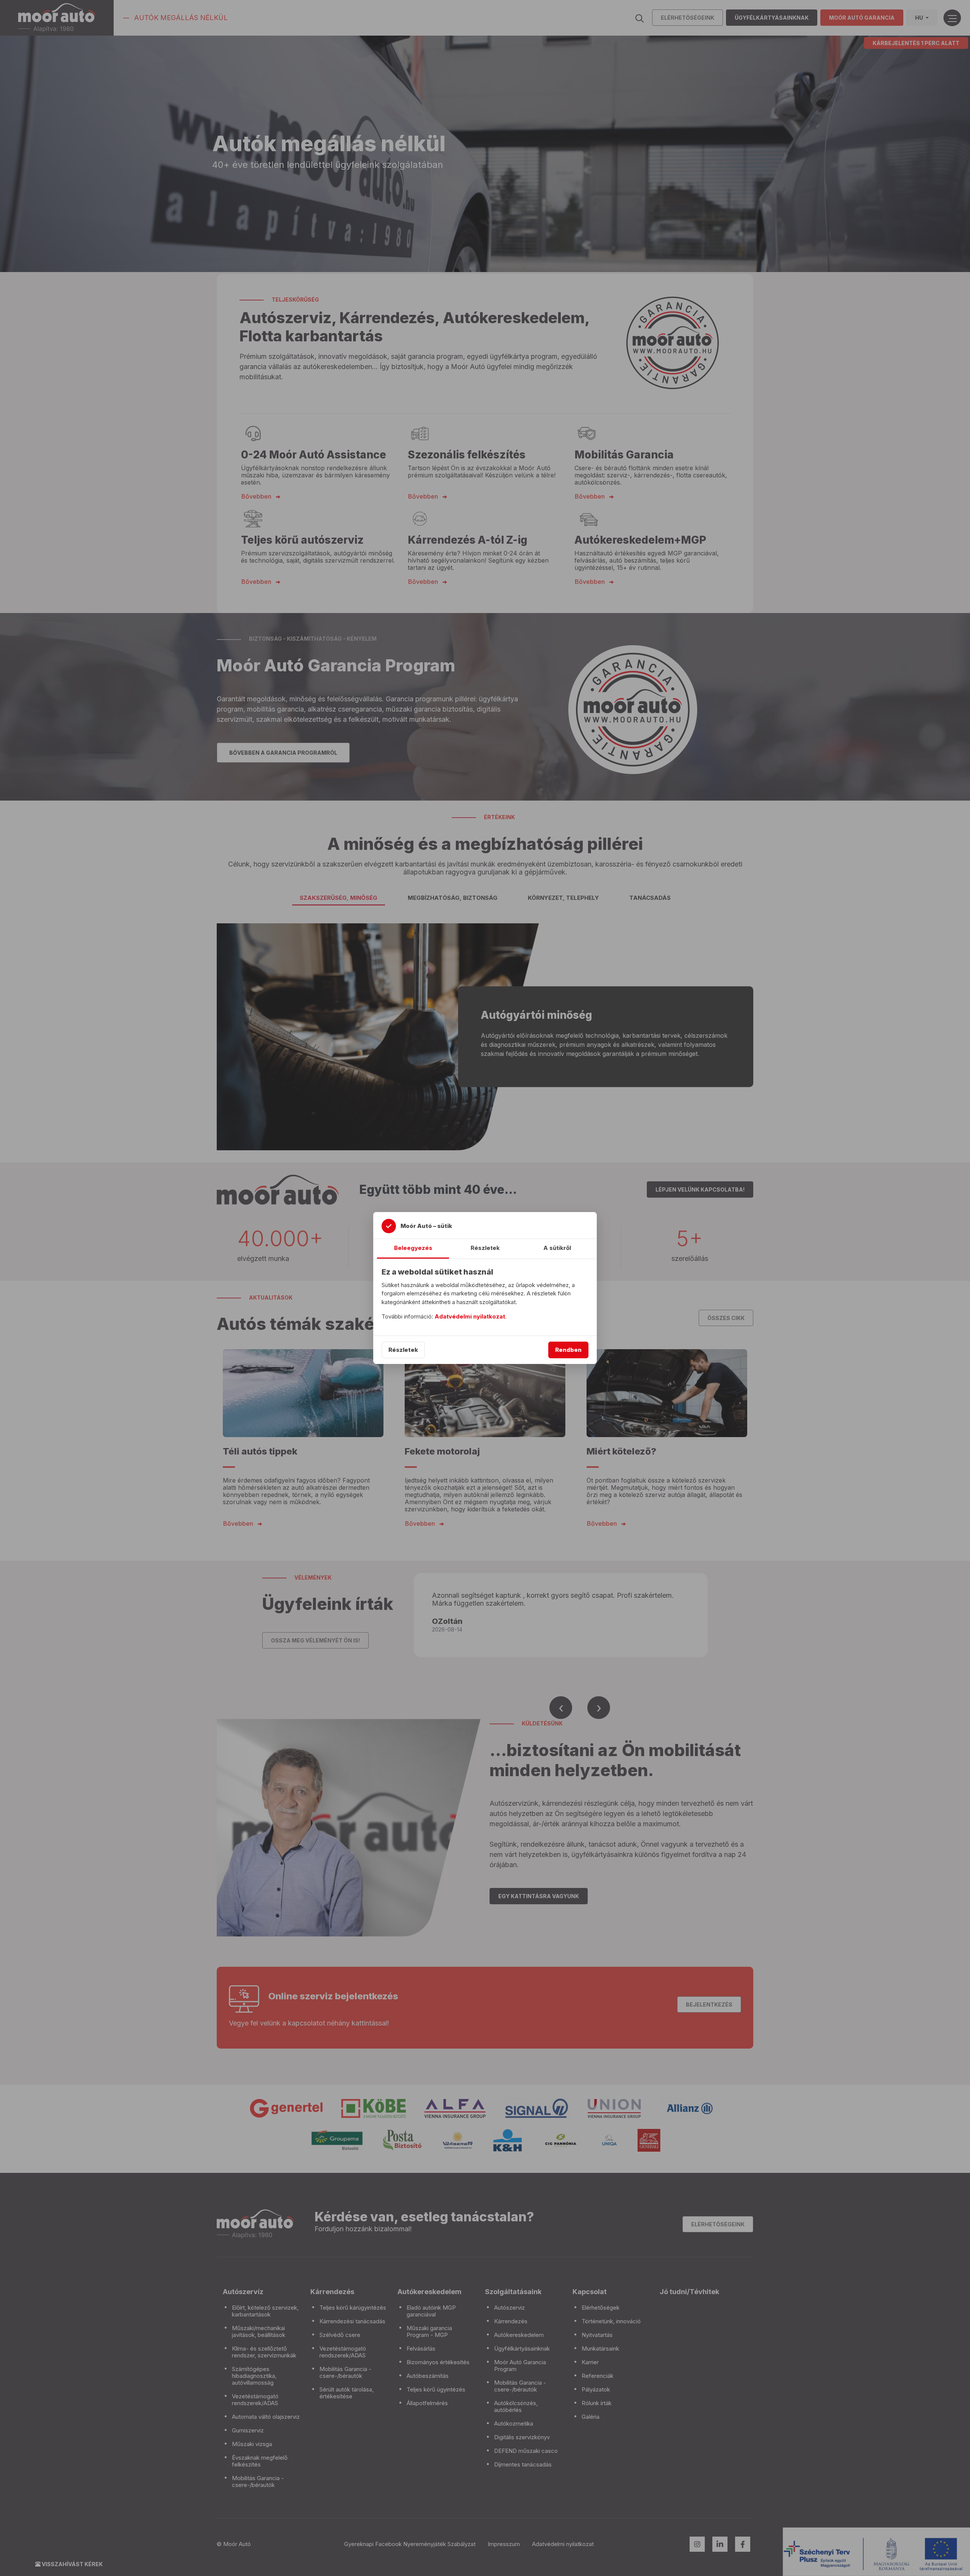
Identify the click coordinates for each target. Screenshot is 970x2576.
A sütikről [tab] (557, 1248)
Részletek (403, 1350)
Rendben (568, 1350)
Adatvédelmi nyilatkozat (470, 1316)
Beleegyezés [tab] (413, 1248)
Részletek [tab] (485, 1248)
